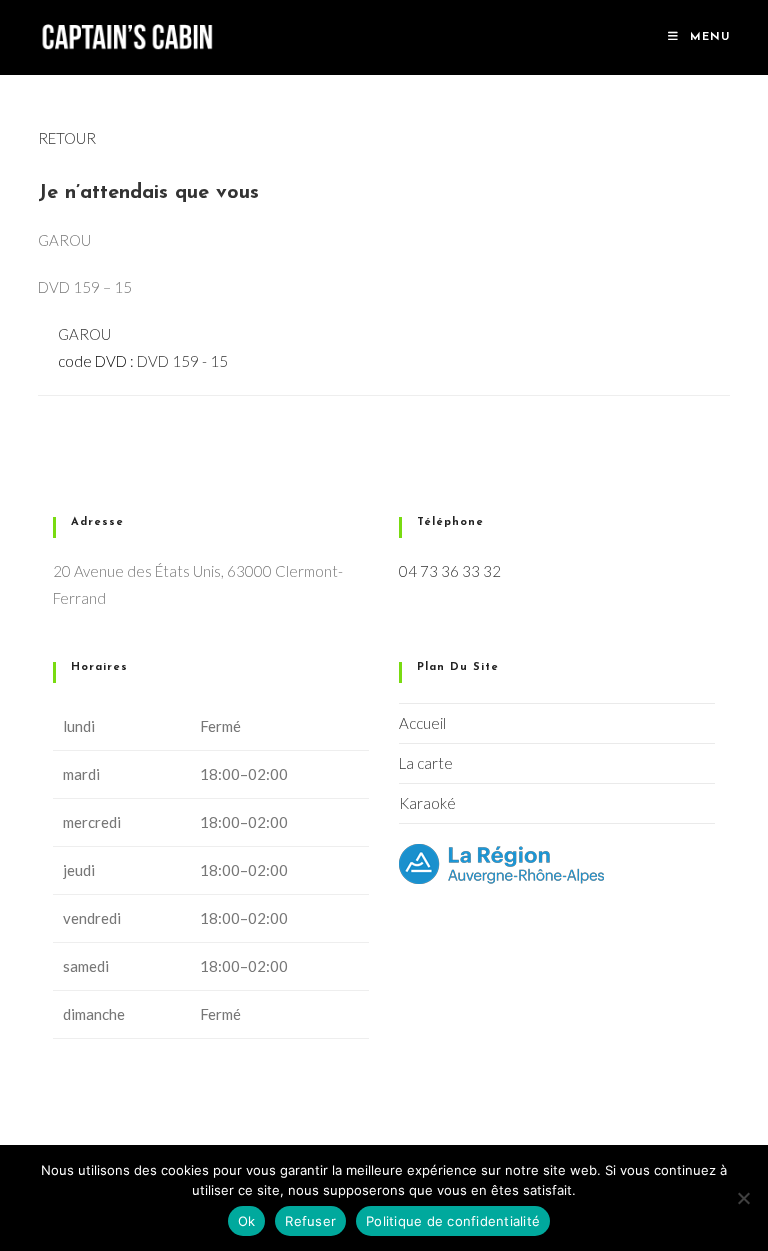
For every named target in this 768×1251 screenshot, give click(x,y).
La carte (426, 763)
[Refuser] (743, 1198)
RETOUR (67, 138)
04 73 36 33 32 (450, 571)
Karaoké (427, 803)
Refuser (310, 1221)
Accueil (422, 723)
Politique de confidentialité (453, 1221)
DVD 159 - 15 (182, 361)
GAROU (84, 334)
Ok (247, 1221)
